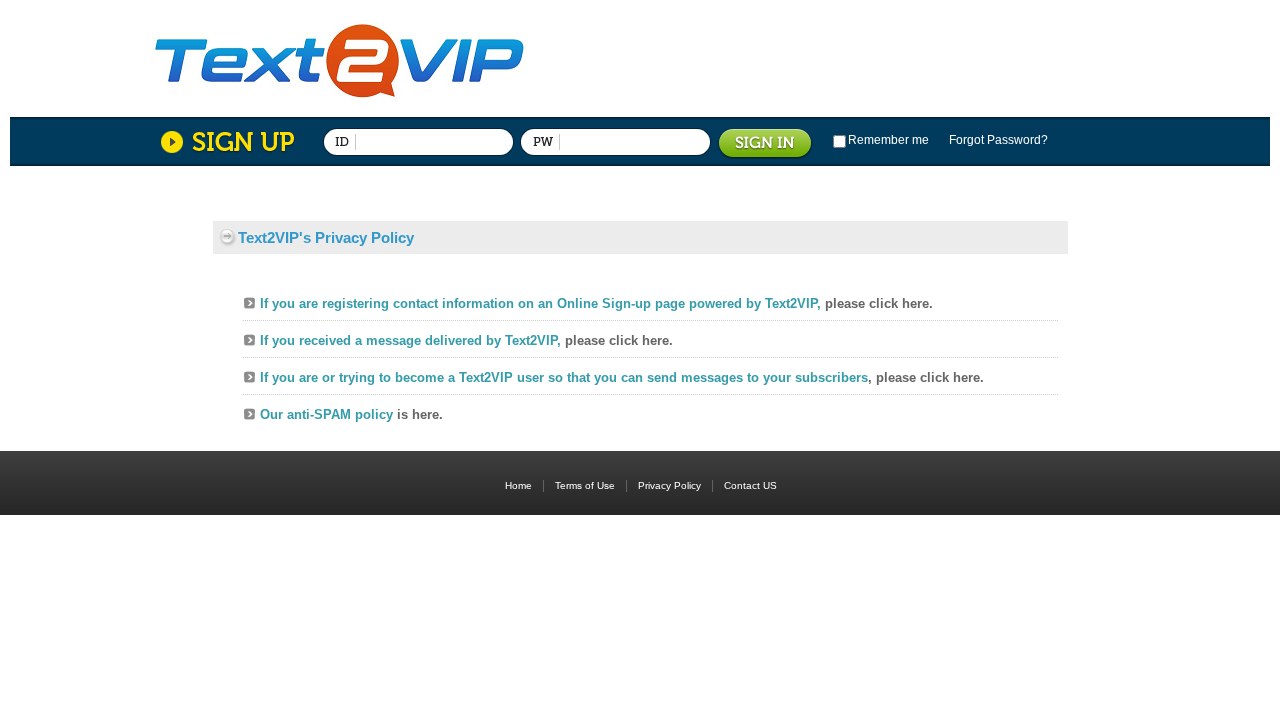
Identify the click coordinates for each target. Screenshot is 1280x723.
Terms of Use (591, 485)
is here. (420, 414)
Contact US (750, 485)
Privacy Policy (676, 485)
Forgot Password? (998, 140)
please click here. (879, 303)
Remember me (888, 140)
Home (518, 485)
